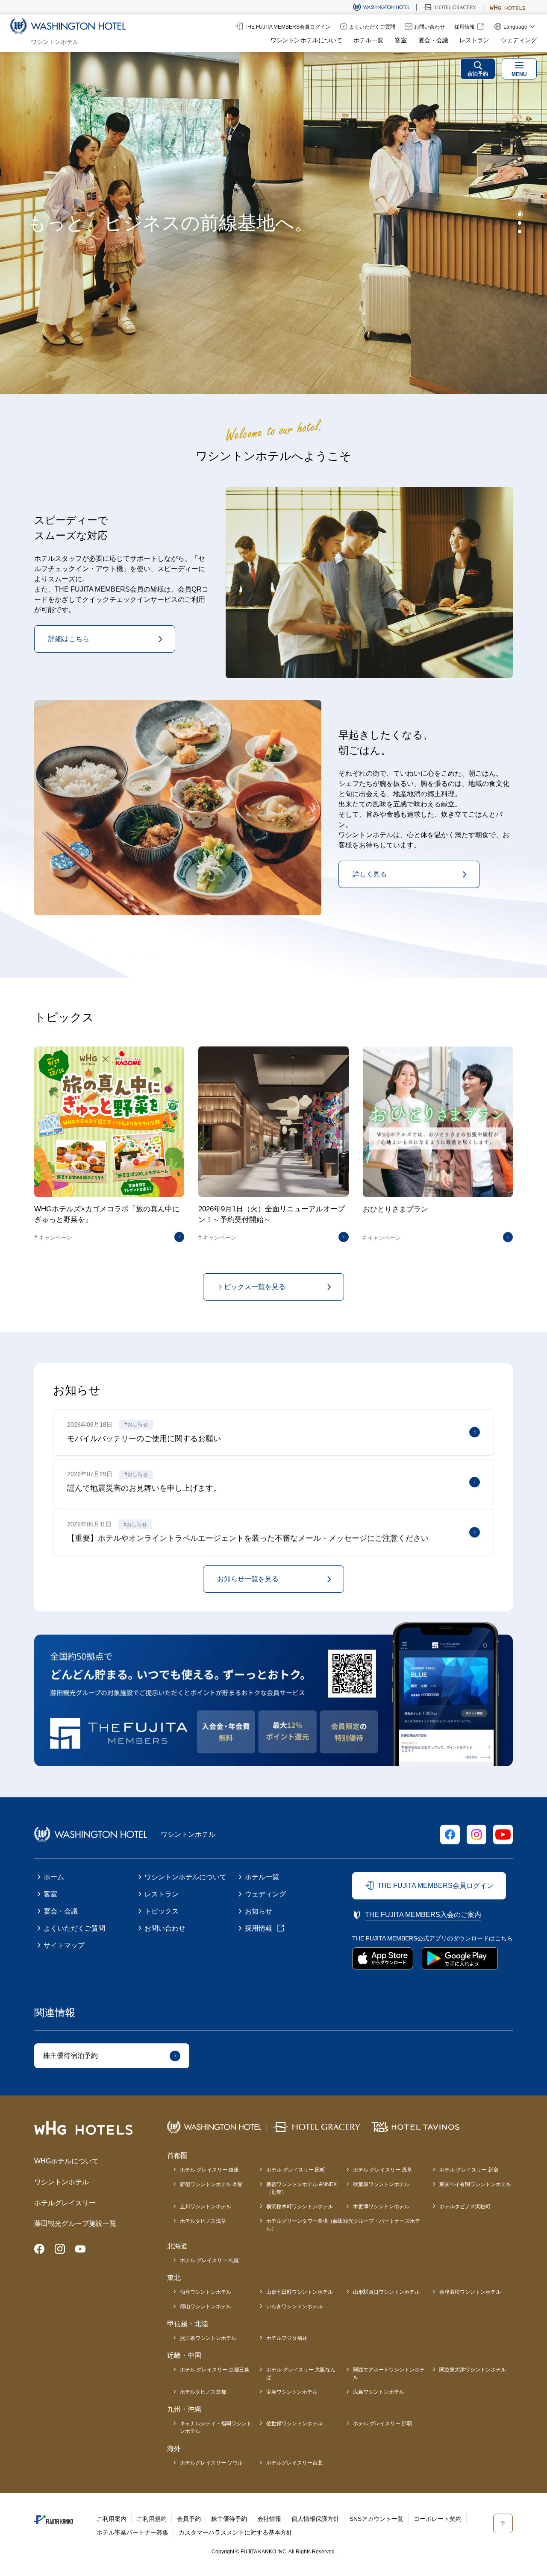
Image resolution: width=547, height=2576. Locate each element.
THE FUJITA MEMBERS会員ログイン (435, 1886)
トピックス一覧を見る (251, 1287)
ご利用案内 (112, 2519)
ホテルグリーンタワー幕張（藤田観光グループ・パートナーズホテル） (343, 2225)
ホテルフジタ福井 (287, 2338)
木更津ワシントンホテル (381, 2207)
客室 (401, 40)
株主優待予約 (229, 2519)
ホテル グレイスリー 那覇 (382, 2424)
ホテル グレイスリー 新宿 (469, 2170)
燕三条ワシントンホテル (208, 2338)
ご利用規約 (152, 2519)
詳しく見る (370, 874)
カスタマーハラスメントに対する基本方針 (235, 2532)
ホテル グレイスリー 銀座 (209, 2170)
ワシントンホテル (62, 2182)
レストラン (474, 40)
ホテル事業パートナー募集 (132, 2532)
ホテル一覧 (368, 40)
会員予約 (189, 2519)
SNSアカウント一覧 (376, 2519)
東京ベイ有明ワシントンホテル (475, 2184)
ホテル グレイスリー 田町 (296, 2170)
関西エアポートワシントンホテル (389, 2374)
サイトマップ (64, 1945)
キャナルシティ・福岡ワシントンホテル (216, 2427)
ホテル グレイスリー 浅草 (382, 2170)
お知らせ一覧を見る (248, 1579)
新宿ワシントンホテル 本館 (211, 2184)
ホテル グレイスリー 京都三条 (215, 2370)
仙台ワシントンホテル (206, 2292)
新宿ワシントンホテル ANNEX (301, 2188)
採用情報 (259, 1928)
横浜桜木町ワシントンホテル (300, 2207)
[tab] (520, 214)
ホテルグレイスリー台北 (294, 2463)
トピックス (162, 1911)
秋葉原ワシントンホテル (381, 2184)
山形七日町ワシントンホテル (300, 2292)
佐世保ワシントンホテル (294, 2424)
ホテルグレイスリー (65, 2203)
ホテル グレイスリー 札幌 (209, 2260)
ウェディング (519, 40)
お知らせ (259, 1911)
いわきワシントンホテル (294, 2306)
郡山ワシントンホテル (206, 2306)
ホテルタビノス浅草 (203, 2221)
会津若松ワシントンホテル (470, 2292)
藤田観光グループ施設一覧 (75, 2223)
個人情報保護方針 (315, 2519)
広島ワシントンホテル (379, 2392)
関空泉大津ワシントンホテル (473, 2370)
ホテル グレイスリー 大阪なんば (301, 2374)
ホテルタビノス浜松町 (465, 2207)
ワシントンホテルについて (306, 40)
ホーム (54, 1877)
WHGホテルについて (66, 2161)
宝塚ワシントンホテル (292, 2392)
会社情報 (269, 2519)
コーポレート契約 (438, 2519)
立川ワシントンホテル (206, 2207)
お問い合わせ (165, 1928)
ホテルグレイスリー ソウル (211, 2463)
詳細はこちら (69, 639)
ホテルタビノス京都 (203, 2392)
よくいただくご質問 (74, 1928)
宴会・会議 (433, 40)
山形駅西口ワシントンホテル (386, 2292)
